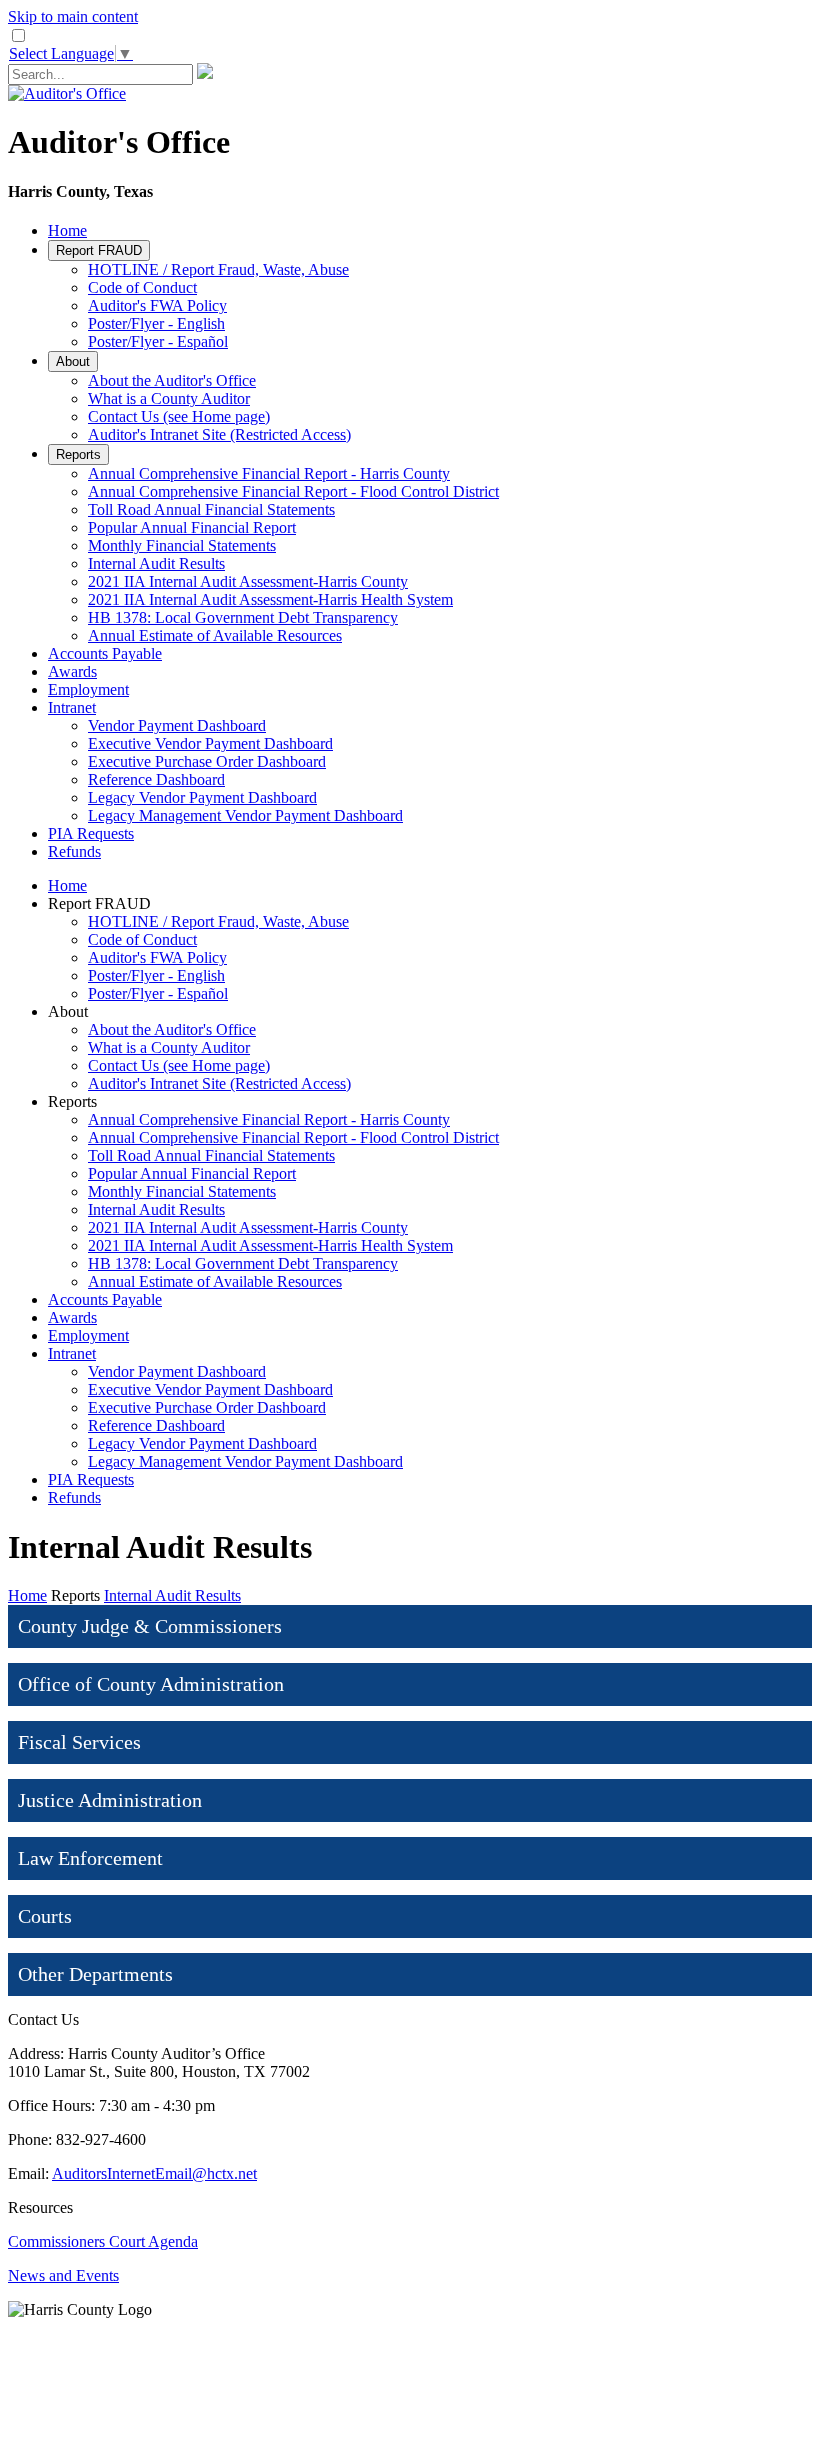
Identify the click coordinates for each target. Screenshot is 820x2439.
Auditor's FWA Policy (157, 305)
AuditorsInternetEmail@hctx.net (154, 2173)
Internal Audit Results (156, 563)
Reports (78, 454)
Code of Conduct (142, 287)
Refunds (74, 851)
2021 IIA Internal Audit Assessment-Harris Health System (270, 599)
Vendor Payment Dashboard (177, 725)
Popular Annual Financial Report (192, 527)
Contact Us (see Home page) (179, 416)
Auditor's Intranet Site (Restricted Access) (219, 434)
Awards (72, 671)
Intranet (72, 707)
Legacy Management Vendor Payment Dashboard (245, 815)
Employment (88, 689)
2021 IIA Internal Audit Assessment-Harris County (248, 581)
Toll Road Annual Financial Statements (211, 509)
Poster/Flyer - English (156, 323)
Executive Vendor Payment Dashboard (210, 743)
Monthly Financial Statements (182, 545)
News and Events (63, 2275)
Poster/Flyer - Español (158, 341)
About (73, 361)
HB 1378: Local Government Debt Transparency (243, 617)
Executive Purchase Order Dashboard (207, 761)
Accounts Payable (105, 653)
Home (67, 230)
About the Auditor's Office (172, 380)
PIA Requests (91, 833)
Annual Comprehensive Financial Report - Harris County (269, 473)
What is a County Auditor (169, 398)
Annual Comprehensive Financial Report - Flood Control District (293, 491)
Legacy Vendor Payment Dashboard (202, 797)
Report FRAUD (99, 250)
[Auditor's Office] (67, 93)
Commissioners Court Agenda (103, 2241)
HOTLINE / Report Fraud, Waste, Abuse (218, 269)
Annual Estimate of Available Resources (215, 635)
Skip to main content (73, 16)
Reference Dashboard (156, 779)
